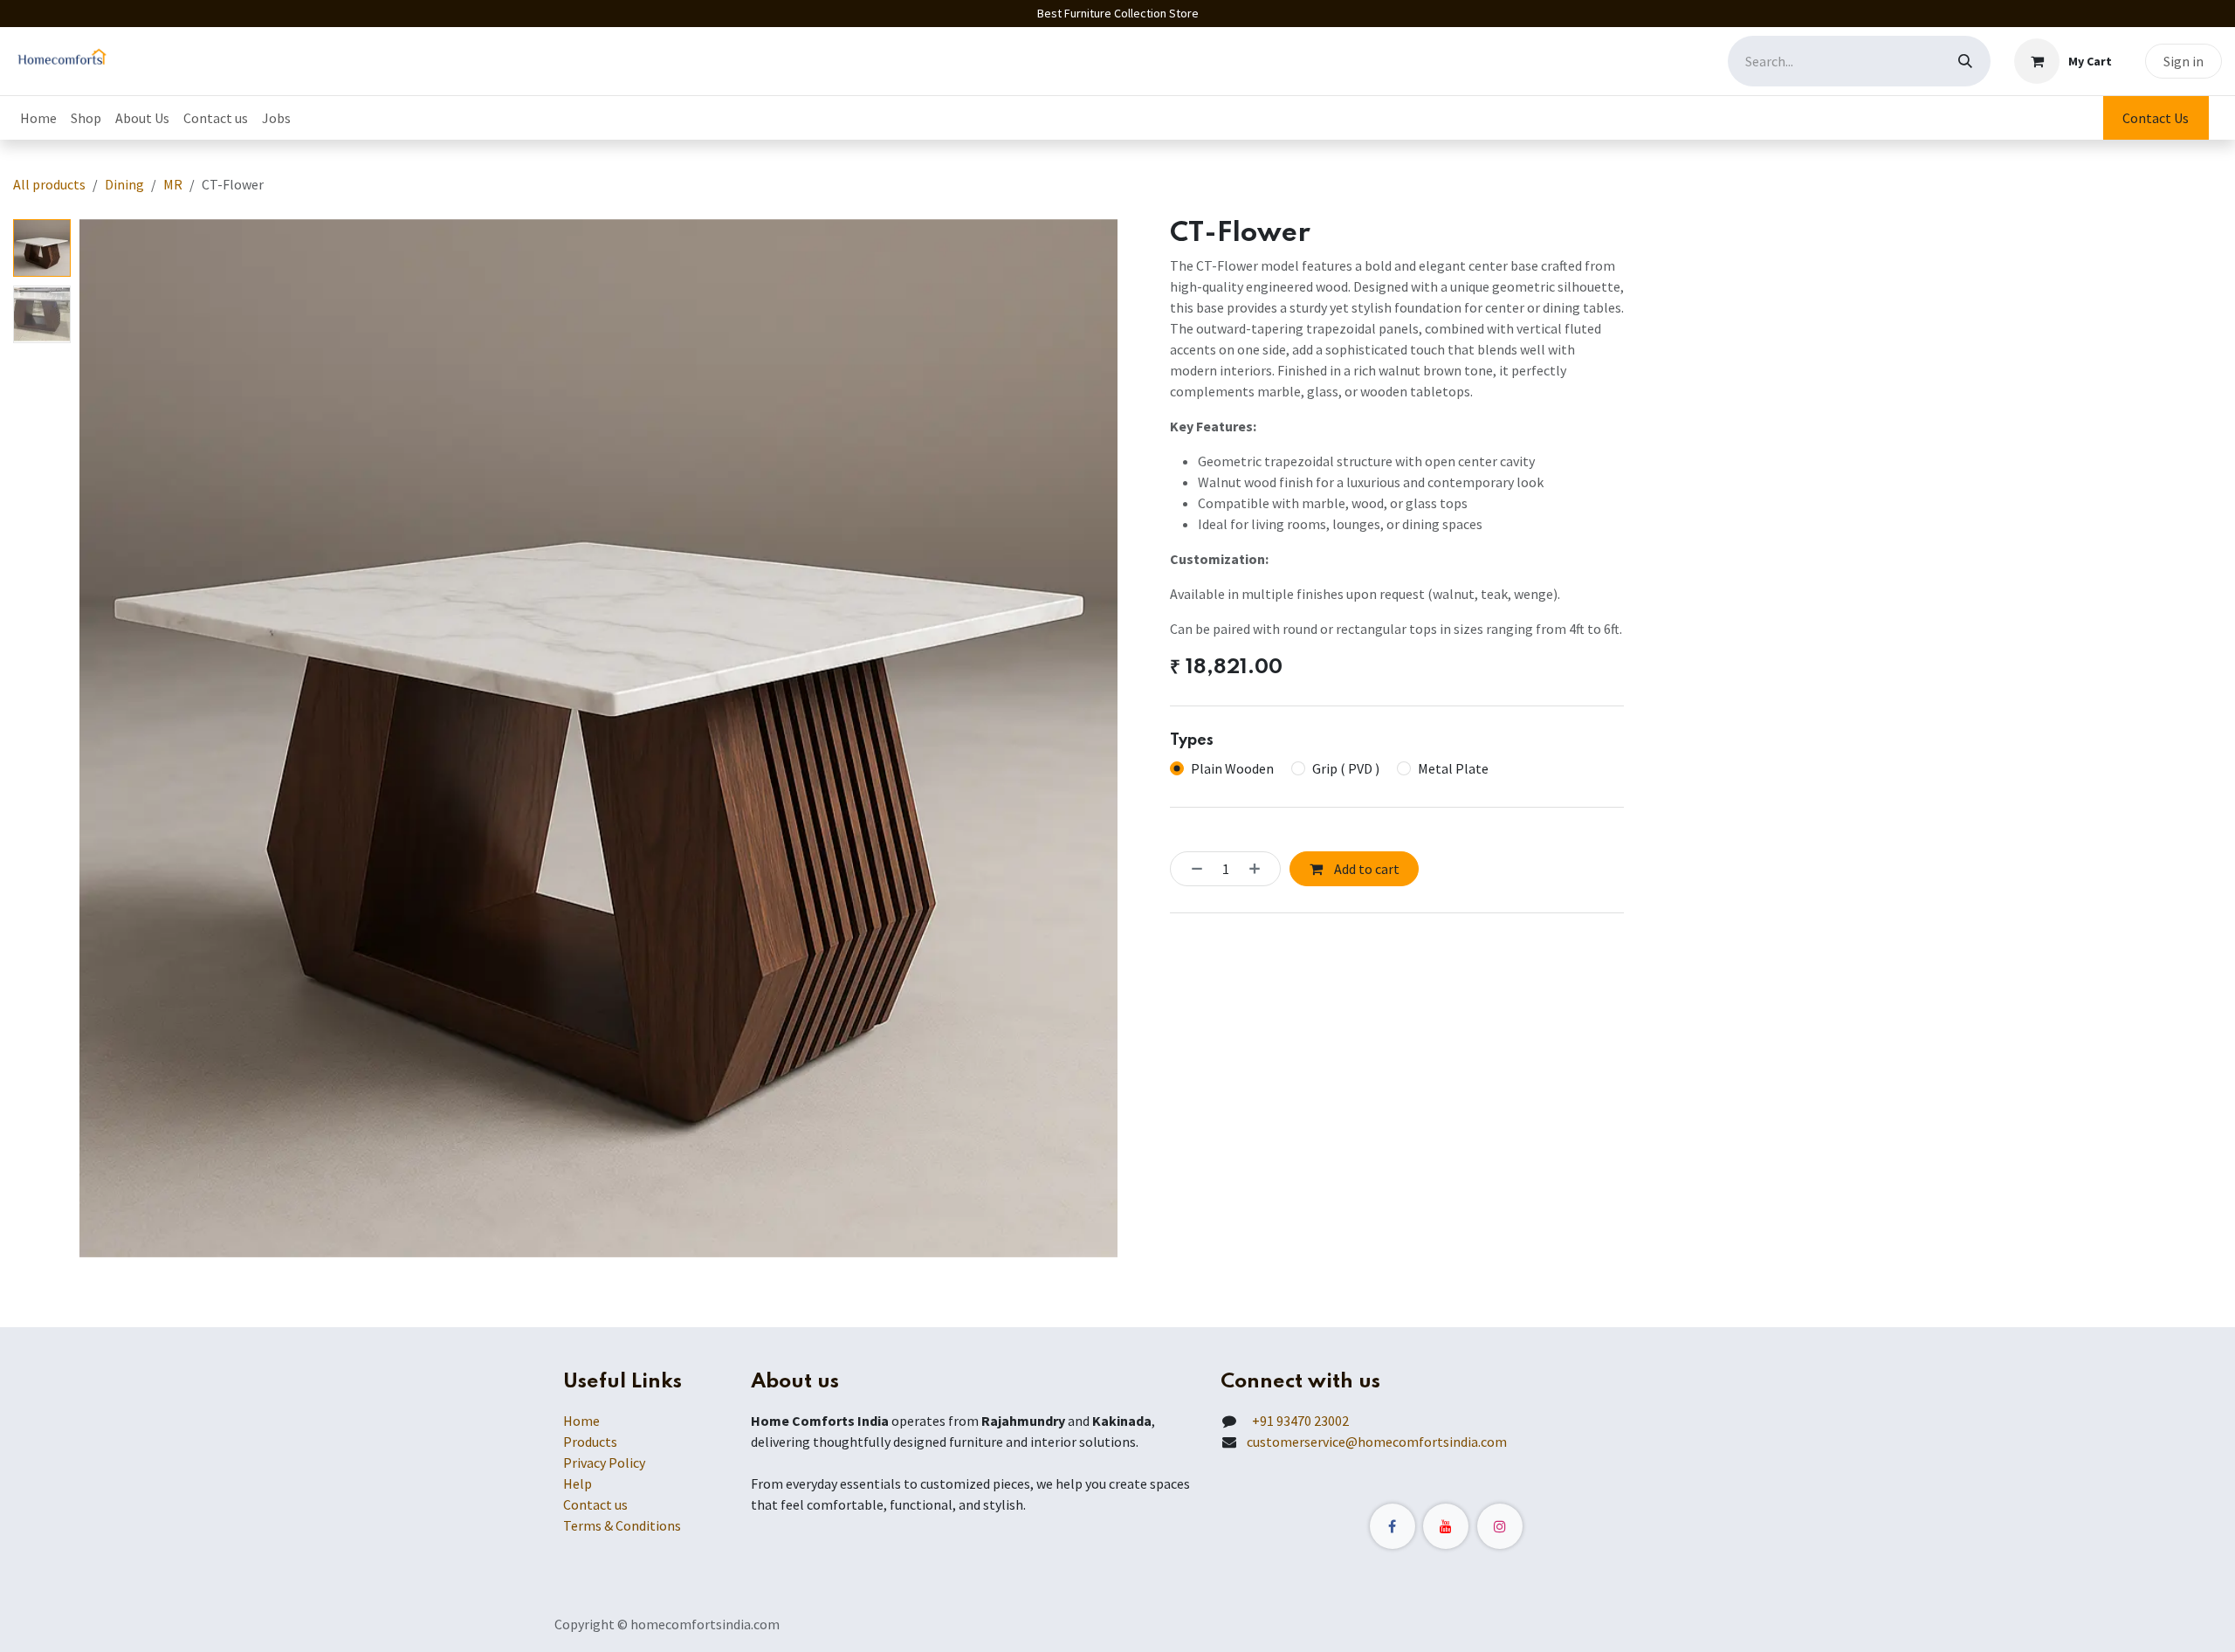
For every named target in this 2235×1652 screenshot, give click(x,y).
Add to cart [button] (1365, 869)
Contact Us (2156, 118)
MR (173, 184)
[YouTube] (1446, 1526)
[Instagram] (1500, 1526)
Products (590, 1442)
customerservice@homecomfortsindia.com (1377, 1442)
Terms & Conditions (622, 1525)
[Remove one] (1192, 869)
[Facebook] (1393, 1526)
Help (578, 1483)
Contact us (595, 1504)
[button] (131, 738)
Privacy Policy (604, 1463)
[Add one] (1260, 869)
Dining (124, 184)
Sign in (2183, 61)
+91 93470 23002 (1298, 1421)
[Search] (1965, 61)
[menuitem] (38, 118)
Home (581, 1421)
